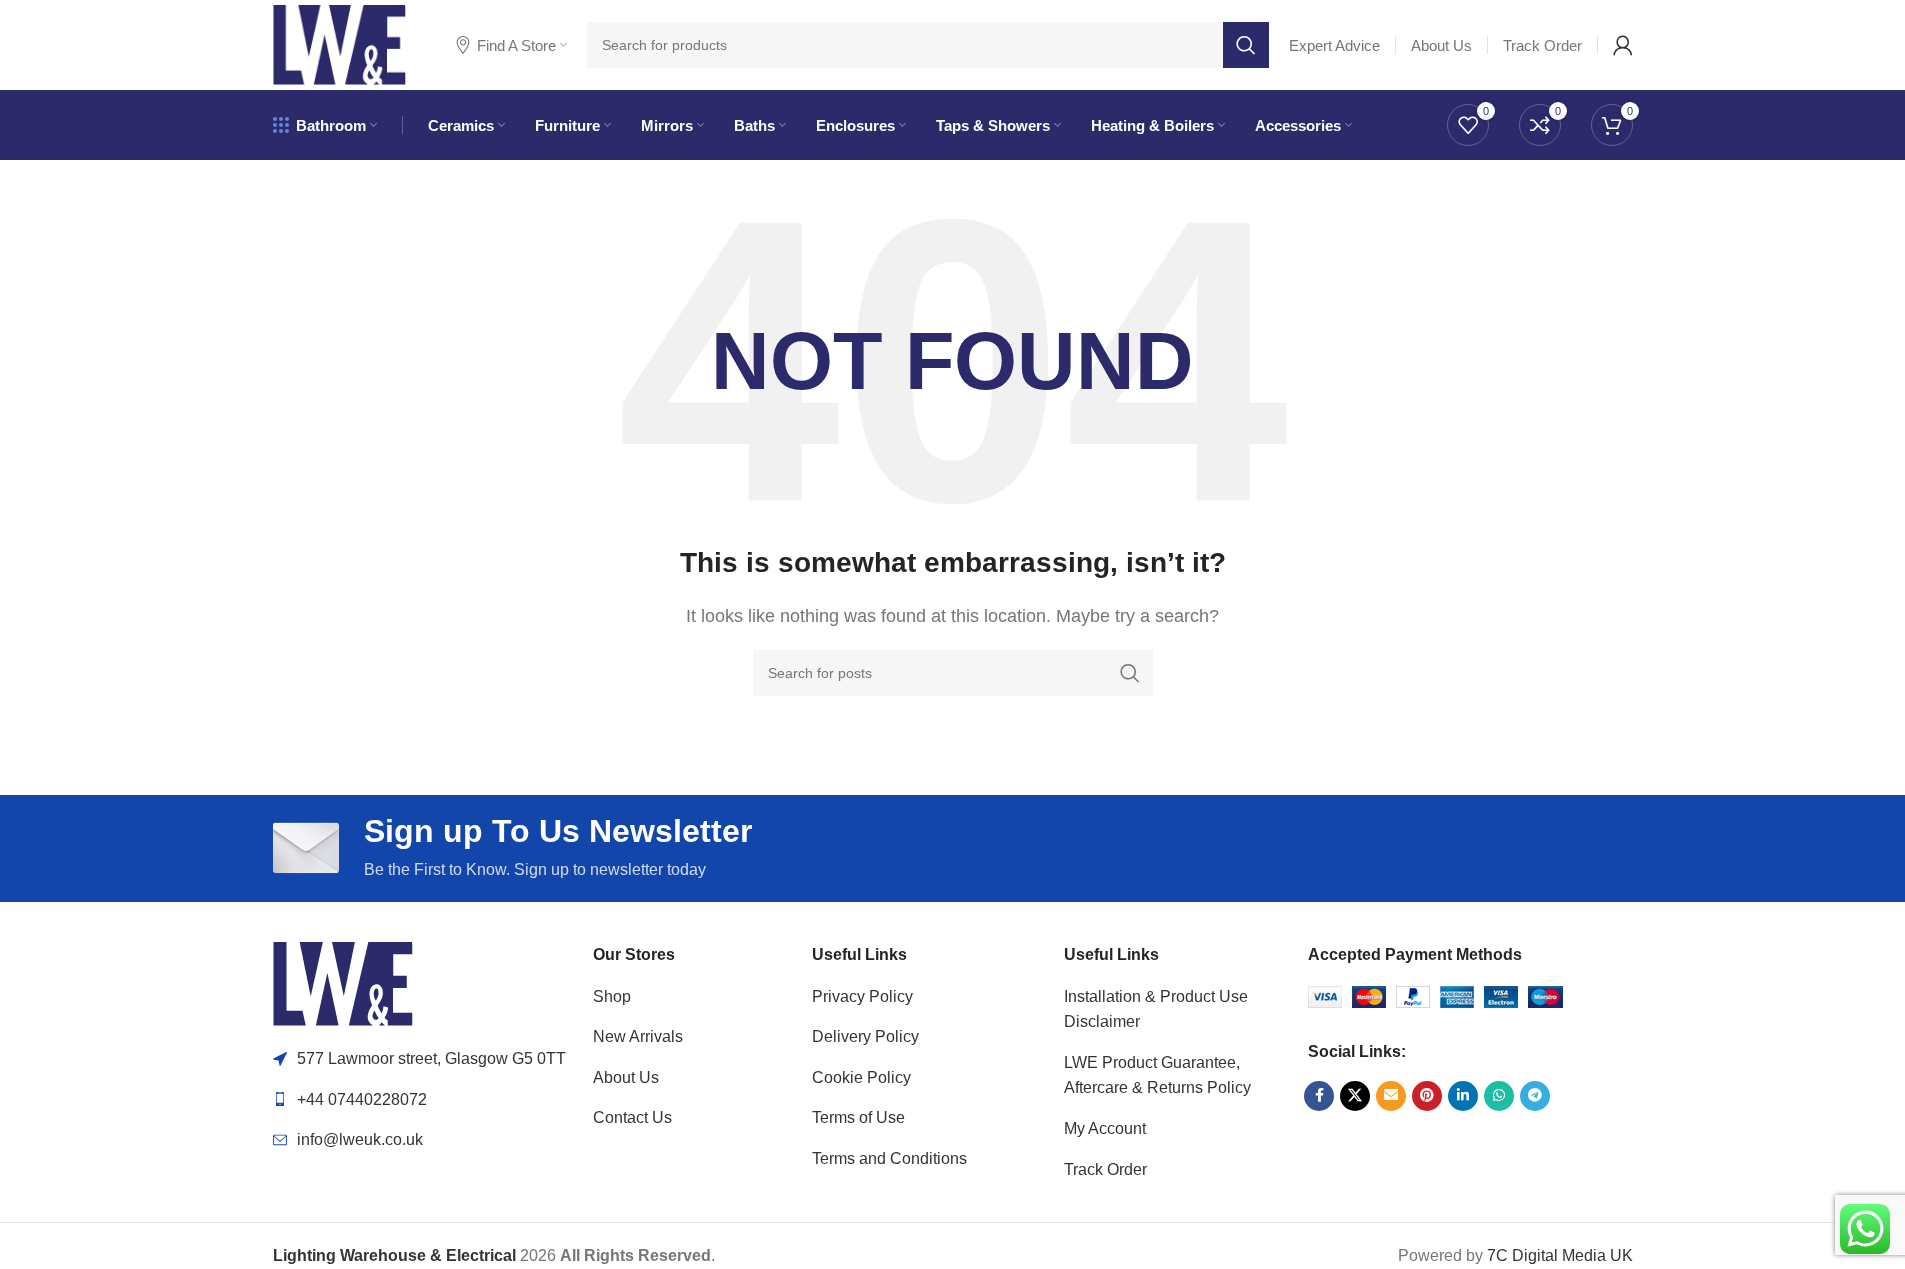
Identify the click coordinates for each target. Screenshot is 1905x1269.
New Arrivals (638, 1036)
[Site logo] (339, 43)
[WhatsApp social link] (1499, 1096)
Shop (612, 996)
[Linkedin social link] (1463, 1096)
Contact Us (632, 1117)
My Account (1105, 1128)
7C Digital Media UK (1560, 1255)
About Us (626, 1077)
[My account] (1623, 45)
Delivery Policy (865, 1036)
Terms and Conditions (889, 1158)
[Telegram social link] (1535, 1096)
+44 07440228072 (362, 1099)
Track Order (1105, 1169)
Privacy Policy (862, 996)
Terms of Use (858, 1117)
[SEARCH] (1246, 45)
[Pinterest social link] (1427, 1096)
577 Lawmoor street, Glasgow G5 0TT (431, 1058)
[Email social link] (1391, 1096)
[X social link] (1355, 1096)
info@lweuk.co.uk (360, 1139)
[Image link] (343, 982)
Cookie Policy (861, 1077)
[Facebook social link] (1319, 1096)
